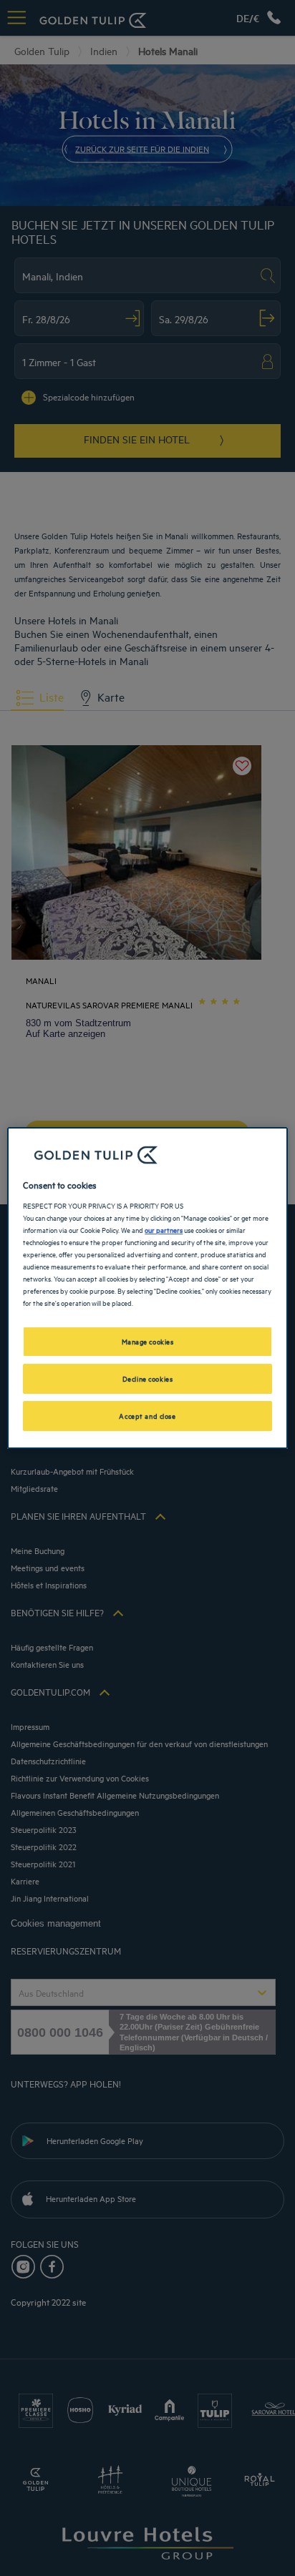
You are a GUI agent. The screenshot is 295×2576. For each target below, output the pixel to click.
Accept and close (147, 1415)
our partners (164, 1229)
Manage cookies (148, 1341)
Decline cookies (148, 1378)
